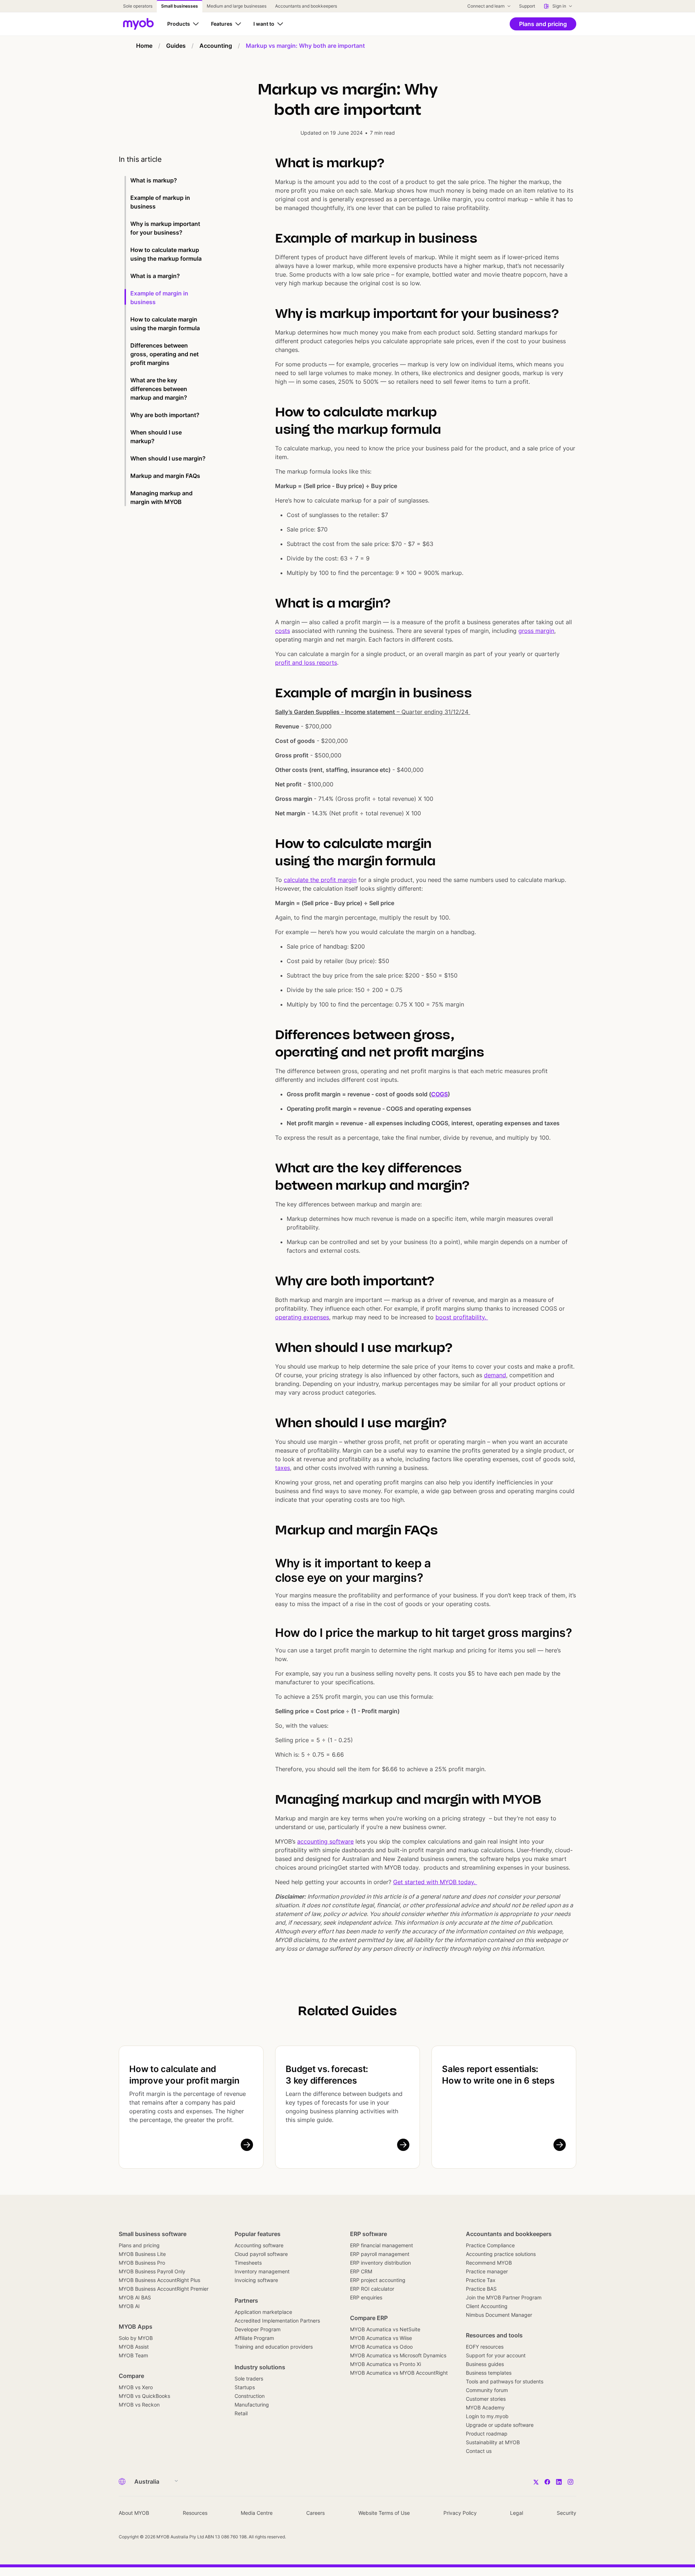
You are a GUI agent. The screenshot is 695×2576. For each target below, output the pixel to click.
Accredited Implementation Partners (277, 2321)
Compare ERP (369, 2318)
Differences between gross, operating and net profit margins (165, 354)
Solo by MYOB (136, 2338)
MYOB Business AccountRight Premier (164, 2289)
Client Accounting (487, 2306)
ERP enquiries (366, 2297)
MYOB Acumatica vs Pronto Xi (386, 2364)
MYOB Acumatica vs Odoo (381, 2347)
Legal (517, 2513)
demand (495, 1375)
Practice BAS (481, 2289)
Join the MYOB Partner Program (504, 2297)
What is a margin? (156, 276)
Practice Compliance (490, 2245)
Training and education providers (274, 2347)
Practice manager (487, 2271)
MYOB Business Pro (142, 2263)
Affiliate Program (254, 2338)
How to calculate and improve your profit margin (184, 2075)
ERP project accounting (378, 2280)
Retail (241, 2413)
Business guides (485, 2364)
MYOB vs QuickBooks (144, 2396)
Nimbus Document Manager (499, 2315)
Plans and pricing (139, 2245)
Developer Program (258, 2329)
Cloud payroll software (261, 2254)
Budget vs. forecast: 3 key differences (327, 2075)
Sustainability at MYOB (493, 2442)
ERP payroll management (380, 2254)
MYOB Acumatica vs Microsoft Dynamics (398, 2355)
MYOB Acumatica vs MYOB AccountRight (399, 2373)
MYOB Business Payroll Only (152, 2271)
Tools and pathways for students (505, 2381)
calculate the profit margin (320, 880)
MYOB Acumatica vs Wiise (381, 2338)
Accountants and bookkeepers (509, 2234)
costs (283, 631)
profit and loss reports (306, 663)
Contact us (479, 2451)
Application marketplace (263, 2312)
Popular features (258, 2234)
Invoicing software (256, 2280)
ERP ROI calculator (372, 2289)
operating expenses (302, 1317)
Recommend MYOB (489, 2263)
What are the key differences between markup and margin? (159, 389)
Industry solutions (260, 2367)
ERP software (368, 2234)
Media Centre (257, 2513)
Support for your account (496, 2355)
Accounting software (259, 2245)
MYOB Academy (485, 2407)
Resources (195, 2513)
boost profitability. (462, 1317)
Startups (245, 2387)
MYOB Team (133, 2355)
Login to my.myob (487, 2416)
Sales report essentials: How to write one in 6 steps (498, 2075)
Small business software (153, 2234)
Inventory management (262, 2271)
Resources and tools (494, 2335)
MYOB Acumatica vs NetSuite (385, 2329)
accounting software (325, 1841)
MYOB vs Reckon (139, 2405)
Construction (250, 2396)
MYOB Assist (134, 2347)
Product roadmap (487, 2434)
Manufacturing (252, 2405)
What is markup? (154, 180)
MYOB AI (129, 2306)
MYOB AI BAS (135, 2297)
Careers (315, 2513)
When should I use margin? (168, 458)
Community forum (487, 2390)
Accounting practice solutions (501, 2254)
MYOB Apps (136, 2327)
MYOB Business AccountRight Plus (159, 2280)
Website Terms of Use (384, 2513)
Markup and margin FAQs (166, 476)
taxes (283, 1468)
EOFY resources (485, 2347)
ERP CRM (361, 2271)
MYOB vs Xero (136, 2387)
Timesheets (248, 2263)
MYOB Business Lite (142, 2254)
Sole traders (249, 2379)
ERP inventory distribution (380, 2263)
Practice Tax (481, 2280)
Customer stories (486, 2399)
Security (566, 2513)
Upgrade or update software (500, 2425)
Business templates (489, 2373)
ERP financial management (382, 2245)
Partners (246, 2300)
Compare (131, 2376)
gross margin (536, 631)
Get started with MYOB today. (435, 1882)
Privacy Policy (460, 2513)
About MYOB (134, 2513)
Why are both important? (166, 415)
